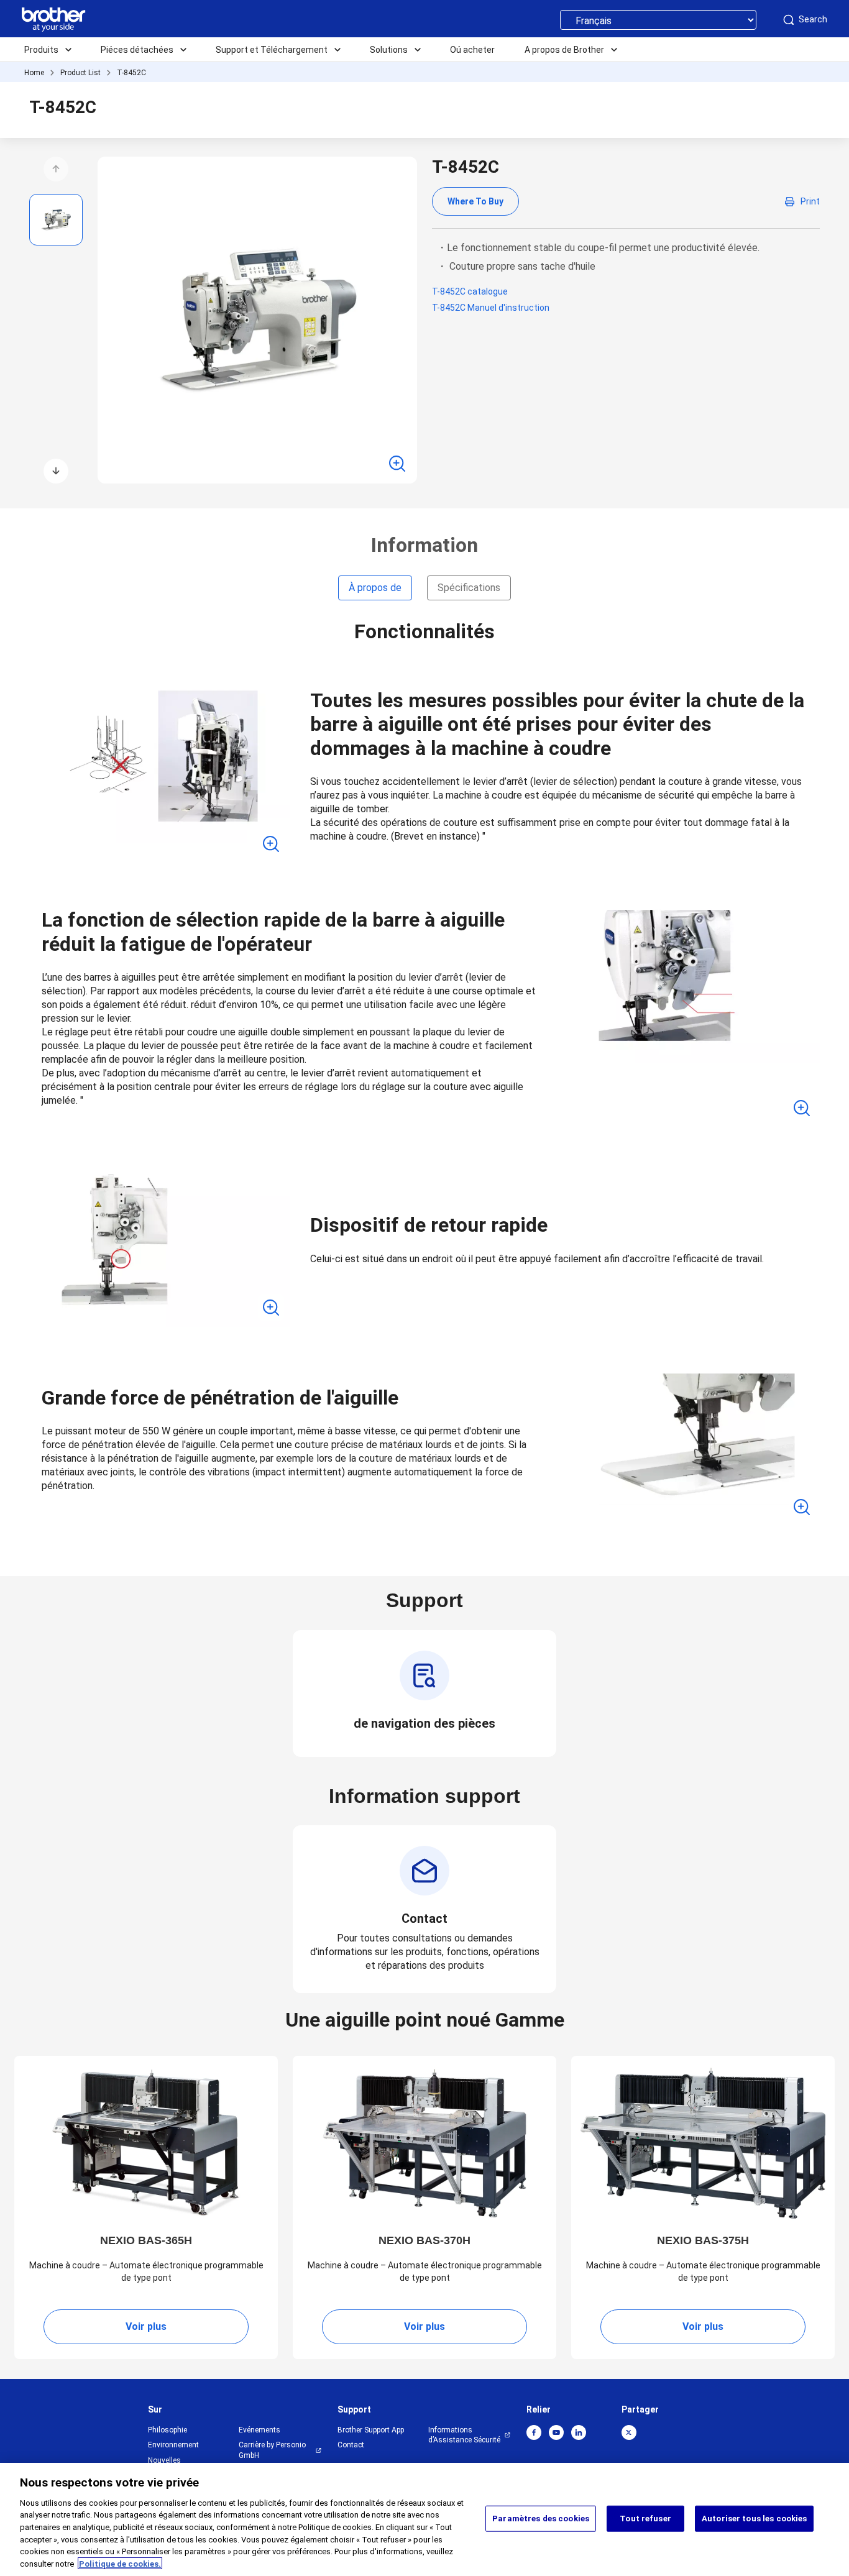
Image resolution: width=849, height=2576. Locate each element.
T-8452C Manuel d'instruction (491, 308)
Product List (80, 73)
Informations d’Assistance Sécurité (464, 2435)
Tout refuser (645, 2519)
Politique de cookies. (120, 2563)
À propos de (375, 588)
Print (810, 201)
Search (813, 19)
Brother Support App (371, 2430)
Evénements (259, 2430)
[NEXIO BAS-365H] (146, 2143)
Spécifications (469, 588)
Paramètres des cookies (541, 2519)
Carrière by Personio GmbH (272, 2450)
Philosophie (168, 2430)
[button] (56, 169)
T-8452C (131, 73)
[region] (424, 2519)
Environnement (173, 2445)
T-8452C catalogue (470, 291)
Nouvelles (164, 2460)
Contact (351, 2445)
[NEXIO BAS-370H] (424, 2143)
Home (34, 73)
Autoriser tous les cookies (754, 2519)
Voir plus (146, 2326)
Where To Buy (475, 201)
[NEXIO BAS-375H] (703, 2143)
